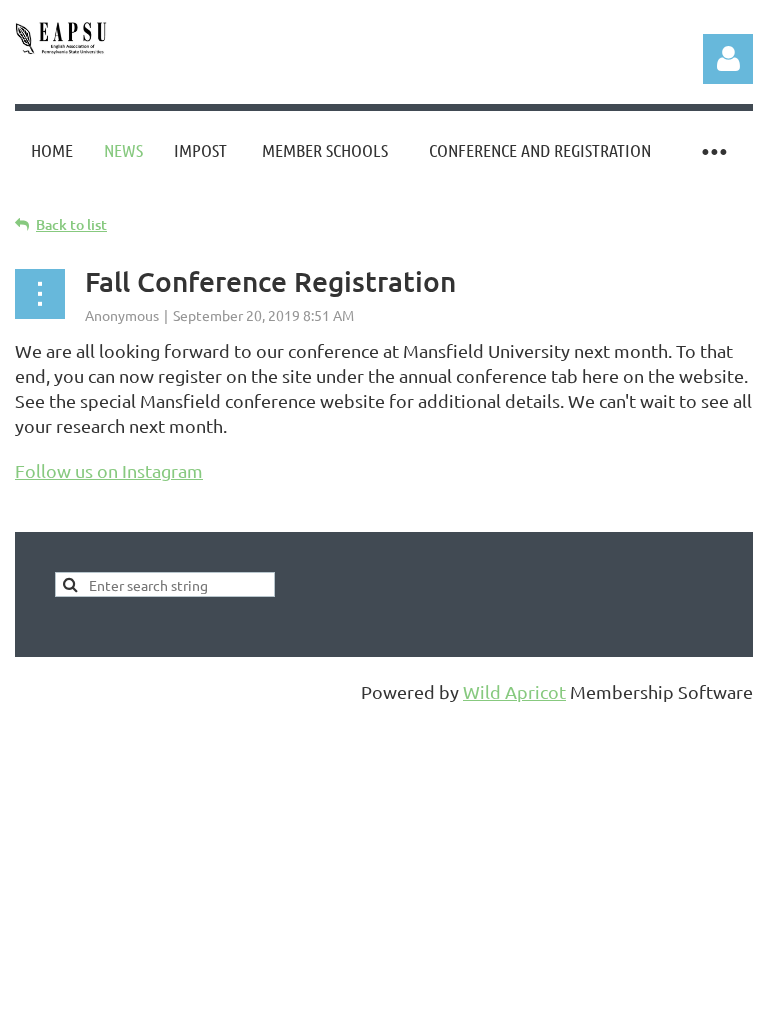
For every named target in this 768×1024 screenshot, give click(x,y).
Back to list (71, 224)
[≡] (713, 150)
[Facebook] (29, 518)
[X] (74, 518)
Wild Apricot (514, 691)
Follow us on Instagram (109, 470)
